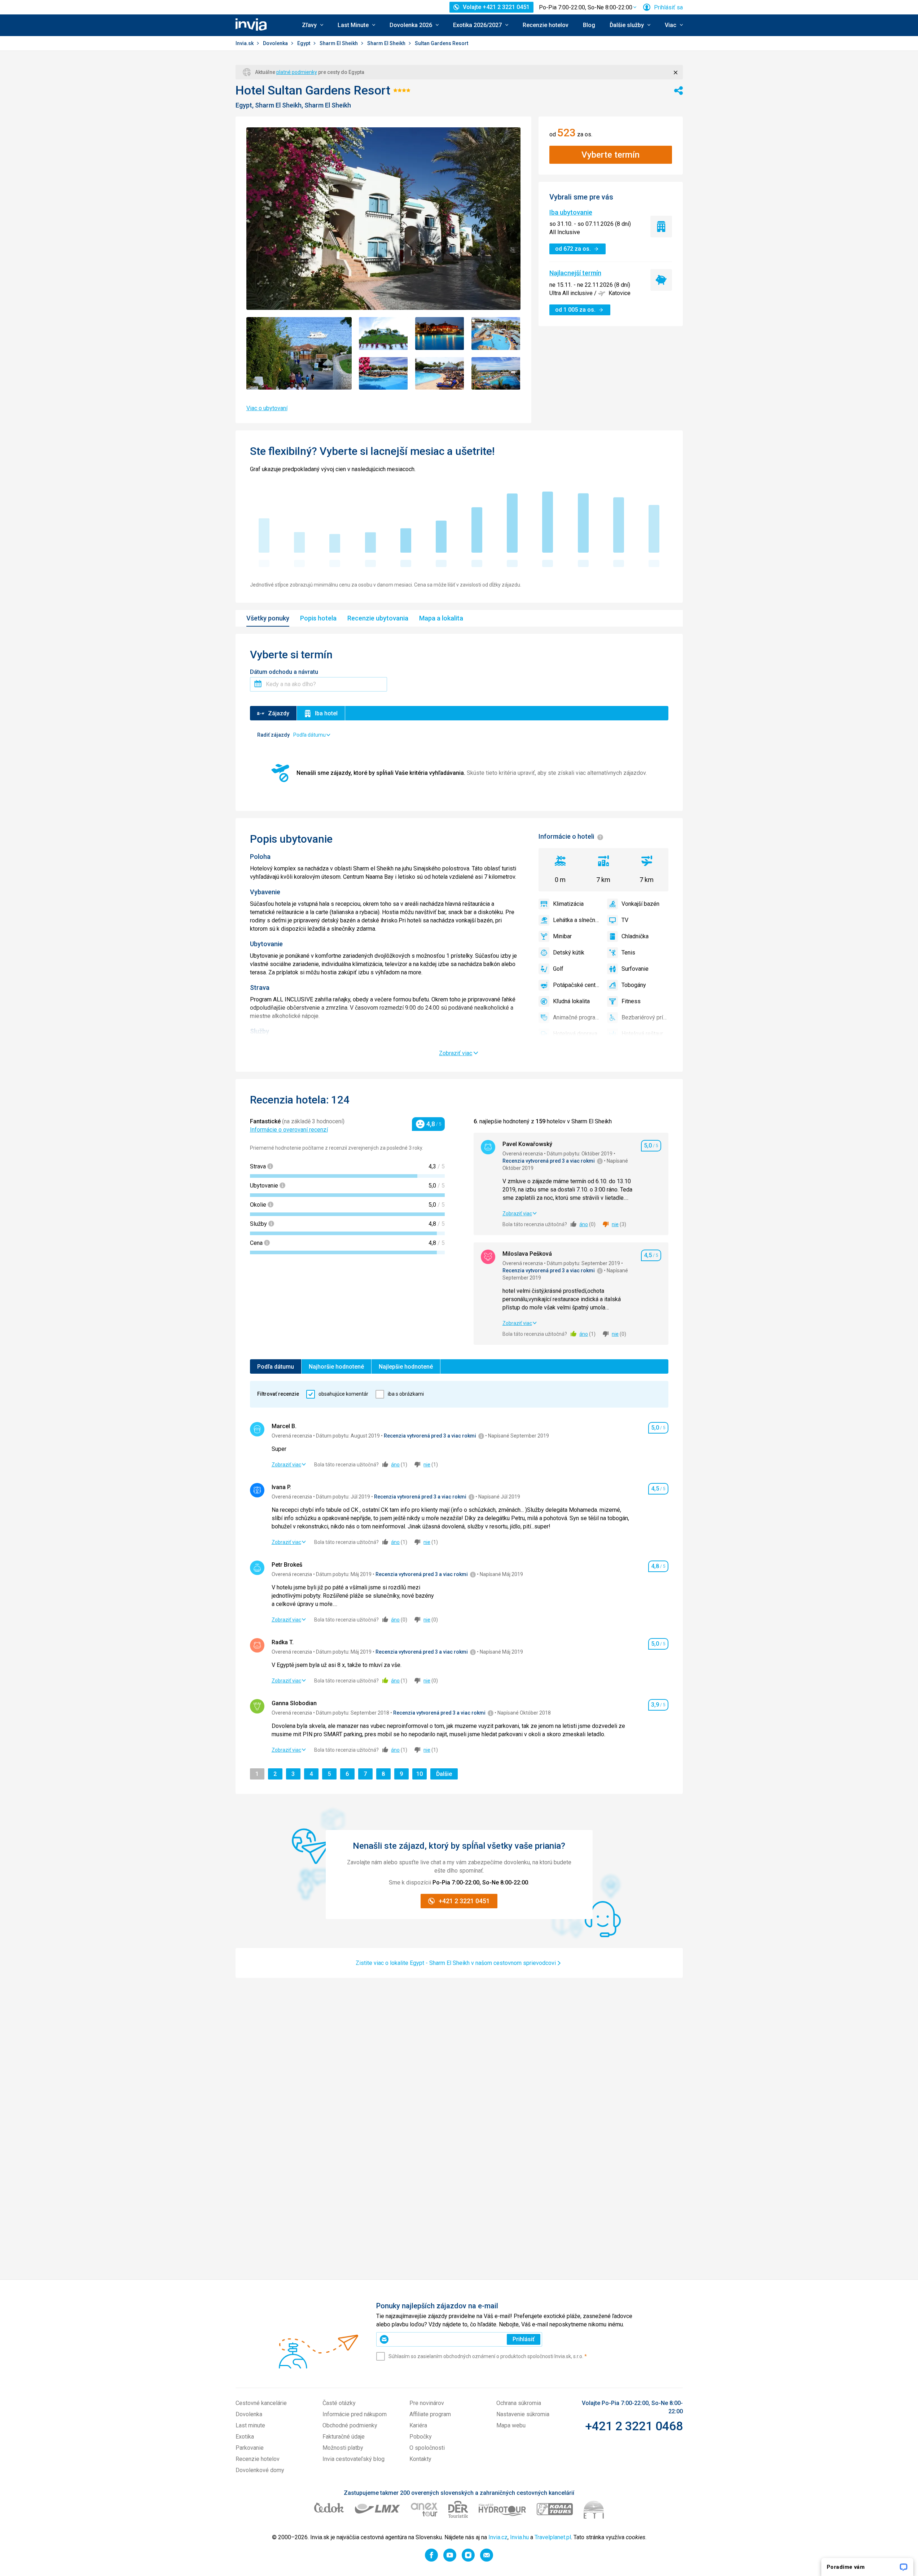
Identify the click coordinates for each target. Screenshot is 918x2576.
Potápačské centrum (576, 985)
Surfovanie (635, 969)
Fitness (631, 1001)
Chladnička (635, 936)
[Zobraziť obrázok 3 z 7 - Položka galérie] (440, 333)
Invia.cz (498, 2537)
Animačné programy (576, 1017)
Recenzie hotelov (546, 25)
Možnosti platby (343, 2448)
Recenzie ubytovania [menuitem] (378, 618)
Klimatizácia (568, 904)
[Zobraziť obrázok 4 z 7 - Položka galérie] (496, 333)
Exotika (245, 2437)
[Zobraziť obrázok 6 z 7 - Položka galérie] (440, 374)
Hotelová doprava (575, 1034)
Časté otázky (339, 2403)
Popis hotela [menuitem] (318, 618)
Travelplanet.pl (553, 2537)
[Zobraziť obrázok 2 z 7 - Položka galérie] (383, 333)
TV (625, 920)
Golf (558, 969)
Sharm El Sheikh (339, 43)
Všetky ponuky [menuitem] (268, 618)
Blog (589, 25)
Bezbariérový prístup (645, 1017)
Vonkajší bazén (640, 904)
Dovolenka (276, 43)
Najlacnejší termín (575, 273)
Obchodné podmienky (350, 2425)
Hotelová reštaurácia (645, 1034)
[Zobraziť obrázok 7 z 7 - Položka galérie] (496, 374)
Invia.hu (519, 2537)
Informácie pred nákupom (355, 2414)
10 (421, 1774)
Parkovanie (250, 2448)
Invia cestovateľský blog (353, 2459)
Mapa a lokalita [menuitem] (441, 618)
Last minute (250, 2425)
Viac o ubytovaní (267, 408)
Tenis (628, 953)
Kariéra (418, 2425)
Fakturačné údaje (344, 2437)
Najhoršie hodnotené (336, 1367)
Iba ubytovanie (571, 212)
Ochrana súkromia (519, 2403)
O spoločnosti (427, 2448)
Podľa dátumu (276, 1367)
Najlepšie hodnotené (406, 1367)
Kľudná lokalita (571, 1001)
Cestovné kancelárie (261, 2403)
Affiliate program (430, 2414)
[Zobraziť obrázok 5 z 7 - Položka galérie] (383, 374)
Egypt (304, 43)
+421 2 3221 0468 (634, 2426)
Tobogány (634, 985)
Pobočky (421, 2437)
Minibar (562, 936)
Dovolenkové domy (260, 2470)
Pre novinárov (427, 2403)
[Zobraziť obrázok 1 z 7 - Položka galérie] (299, 353)
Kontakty (420, 2459)
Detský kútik (569, 953)
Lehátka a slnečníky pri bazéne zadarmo (576, 920)
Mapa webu (511, 2425)
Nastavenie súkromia (523, 2414)
